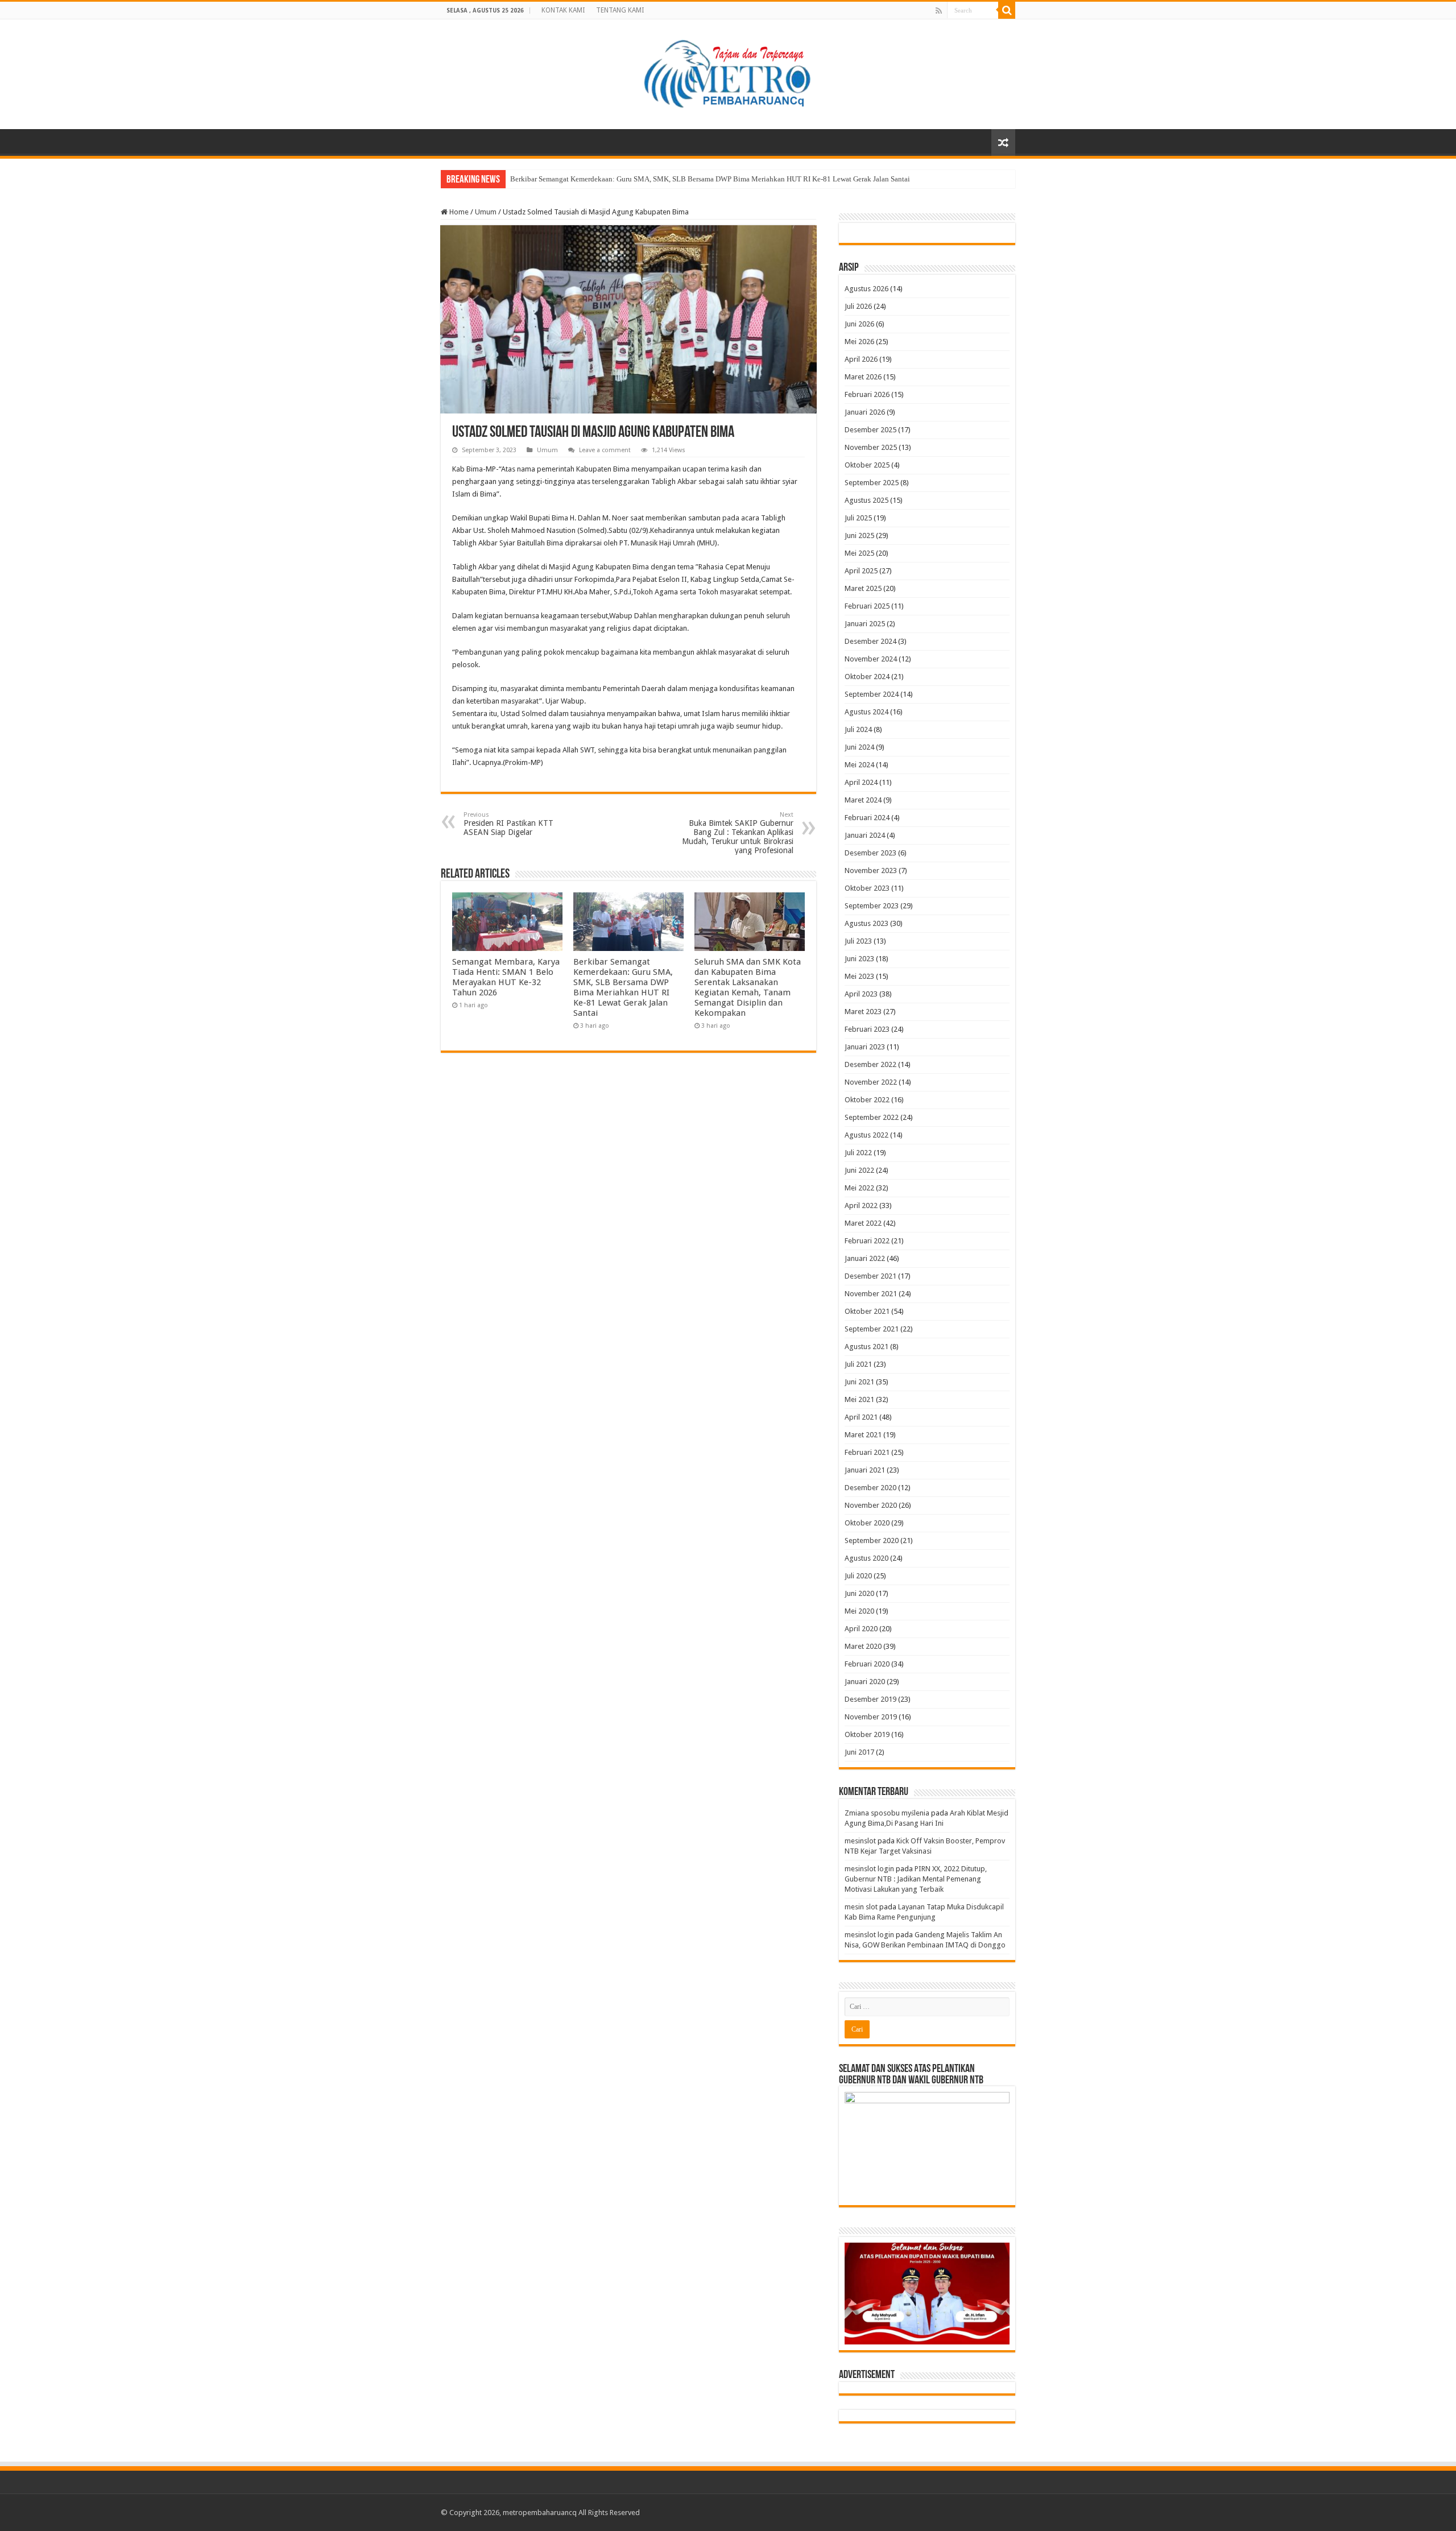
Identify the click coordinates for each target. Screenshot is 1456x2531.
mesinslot (860, 1841)
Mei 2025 (859, 553)
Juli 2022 (858, 1153)
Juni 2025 (859, 535)
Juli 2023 (858, 941)
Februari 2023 (867, 1029)
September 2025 (872, 483)
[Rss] (939, 11)
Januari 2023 (865, 1047)
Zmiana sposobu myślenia (887, 1813)
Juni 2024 (859, 747)
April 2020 (861, 1629)
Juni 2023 (859, 959)
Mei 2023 (859, 976)
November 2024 (871, 659)
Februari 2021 (867, 1452)
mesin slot (861, 1907)
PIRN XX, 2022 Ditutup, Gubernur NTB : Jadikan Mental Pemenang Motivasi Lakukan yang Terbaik (916, 1879)
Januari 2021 (865, 1470)
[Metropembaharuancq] (728, 72)
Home (458, 212)
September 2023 (872, 906)
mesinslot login (869, 1869)
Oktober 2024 (867, 677)
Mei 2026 (859, 342)
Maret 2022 (863, 1223)
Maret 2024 (863, 800)
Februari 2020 (867, 1664)
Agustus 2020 (866, 1558)
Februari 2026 (867, 394)
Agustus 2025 (866, 500)
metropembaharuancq (540, 2513)
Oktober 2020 (867, 1523)
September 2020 (872, 1540)
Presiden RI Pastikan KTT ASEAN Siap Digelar (508, 824)
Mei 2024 (859, 765)
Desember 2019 (870, 1699)
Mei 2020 (859, 1611)
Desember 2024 (870, 641)
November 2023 (871, 870)
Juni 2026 (859, 324)
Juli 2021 (858, 1364)
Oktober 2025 (867, 465)
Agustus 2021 (866, 1347)
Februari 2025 (867, 606)
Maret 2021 (863, 1435)
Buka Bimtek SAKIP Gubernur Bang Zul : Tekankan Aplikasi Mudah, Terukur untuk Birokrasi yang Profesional (738, 833)
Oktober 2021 (867, 1311)
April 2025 (861, 571)
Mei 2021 (859, 1399)
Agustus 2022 (866, 1135)
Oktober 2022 (867, 1100)
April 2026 (861, 359)
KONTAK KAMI (563, 10)
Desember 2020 (870, 1488)
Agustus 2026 (866, 289)
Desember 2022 (870, 1064)
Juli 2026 (858, 306)
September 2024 (872, 694)
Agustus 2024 (866, 712)
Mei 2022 (859, 1188)
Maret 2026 (863, 377)
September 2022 (872, 1117)
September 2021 (872, 1329)
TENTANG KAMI (620, 10)
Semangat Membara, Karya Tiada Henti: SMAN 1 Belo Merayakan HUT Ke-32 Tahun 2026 (506, 977)
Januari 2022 (865, 1258)
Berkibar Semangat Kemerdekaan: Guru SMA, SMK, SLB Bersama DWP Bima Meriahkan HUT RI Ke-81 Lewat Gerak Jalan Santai (710, 179)
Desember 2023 (870, 853)
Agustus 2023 (866, 923)
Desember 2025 (870, 430)
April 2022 (861, 1205)
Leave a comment (605, 450)
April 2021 (861, 1417)
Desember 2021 (870, 1276)
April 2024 (861, 782)
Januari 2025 (865, 624)
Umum (486, 212)
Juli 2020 (858, 1576)
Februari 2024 (867, 818)
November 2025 (871, 447)
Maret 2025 (863, 588)
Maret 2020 (863, 1646)
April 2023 (861, 994)
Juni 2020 (859, 1593)
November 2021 (871, 1294)
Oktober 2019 (867, 1734)
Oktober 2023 (867, 888)
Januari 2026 (865, 412)
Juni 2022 (859, 1170)
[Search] (1007, 10)
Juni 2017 (859, 1752)
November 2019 (871, 1717)
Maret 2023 (863, 1012)
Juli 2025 (858, 518)
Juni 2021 (859, 1382)
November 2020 (871, 1505)
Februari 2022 (867, 1241)
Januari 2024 (865, 835)
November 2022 (871, 1082)
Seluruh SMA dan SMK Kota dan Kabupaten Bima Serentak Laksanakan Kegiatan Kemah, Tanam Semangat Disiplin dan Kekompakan (748, 987)
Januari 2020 (865, 1682)
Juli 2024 (858, 729)
